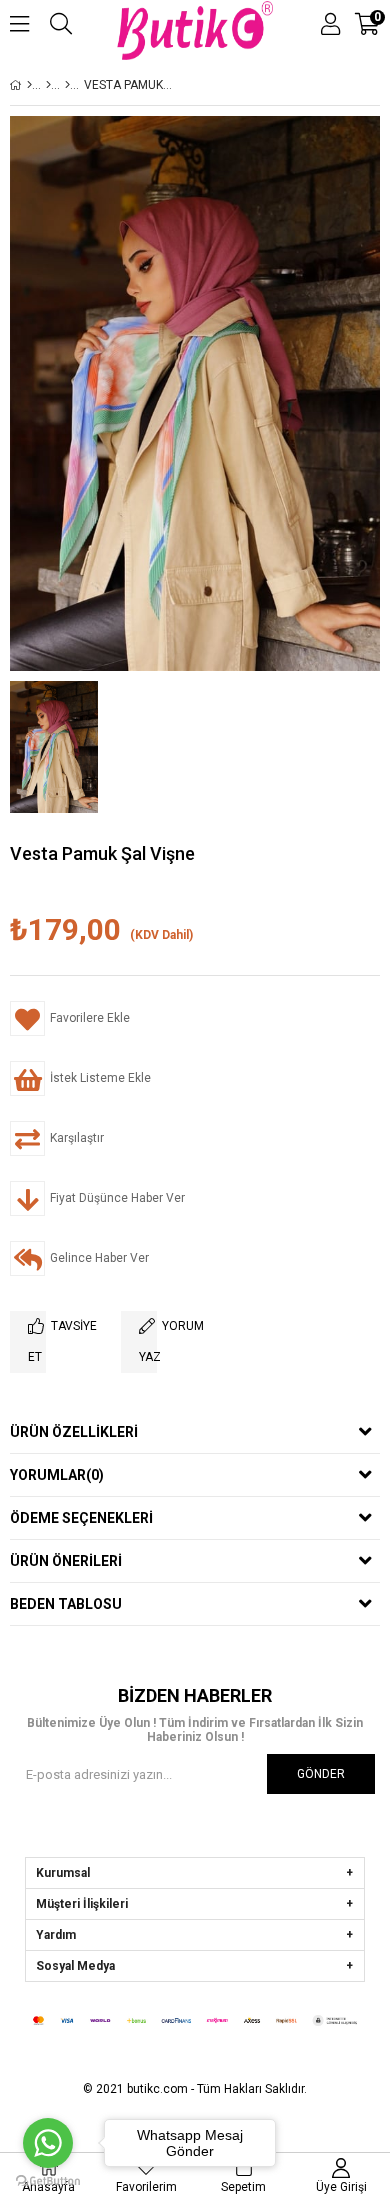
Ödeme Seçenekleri (81, 1518)
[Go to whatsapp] (48, 2143)
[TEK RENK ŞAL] (67, 85)
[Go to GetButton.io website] (48, 2181)
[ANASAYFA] (29, 85)
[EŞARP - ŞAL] (48, 85)
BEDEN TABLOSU (66, 1604)
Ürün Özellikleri (74, 1432)
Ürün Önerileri (66, 1561)
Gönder (321, 1774)
